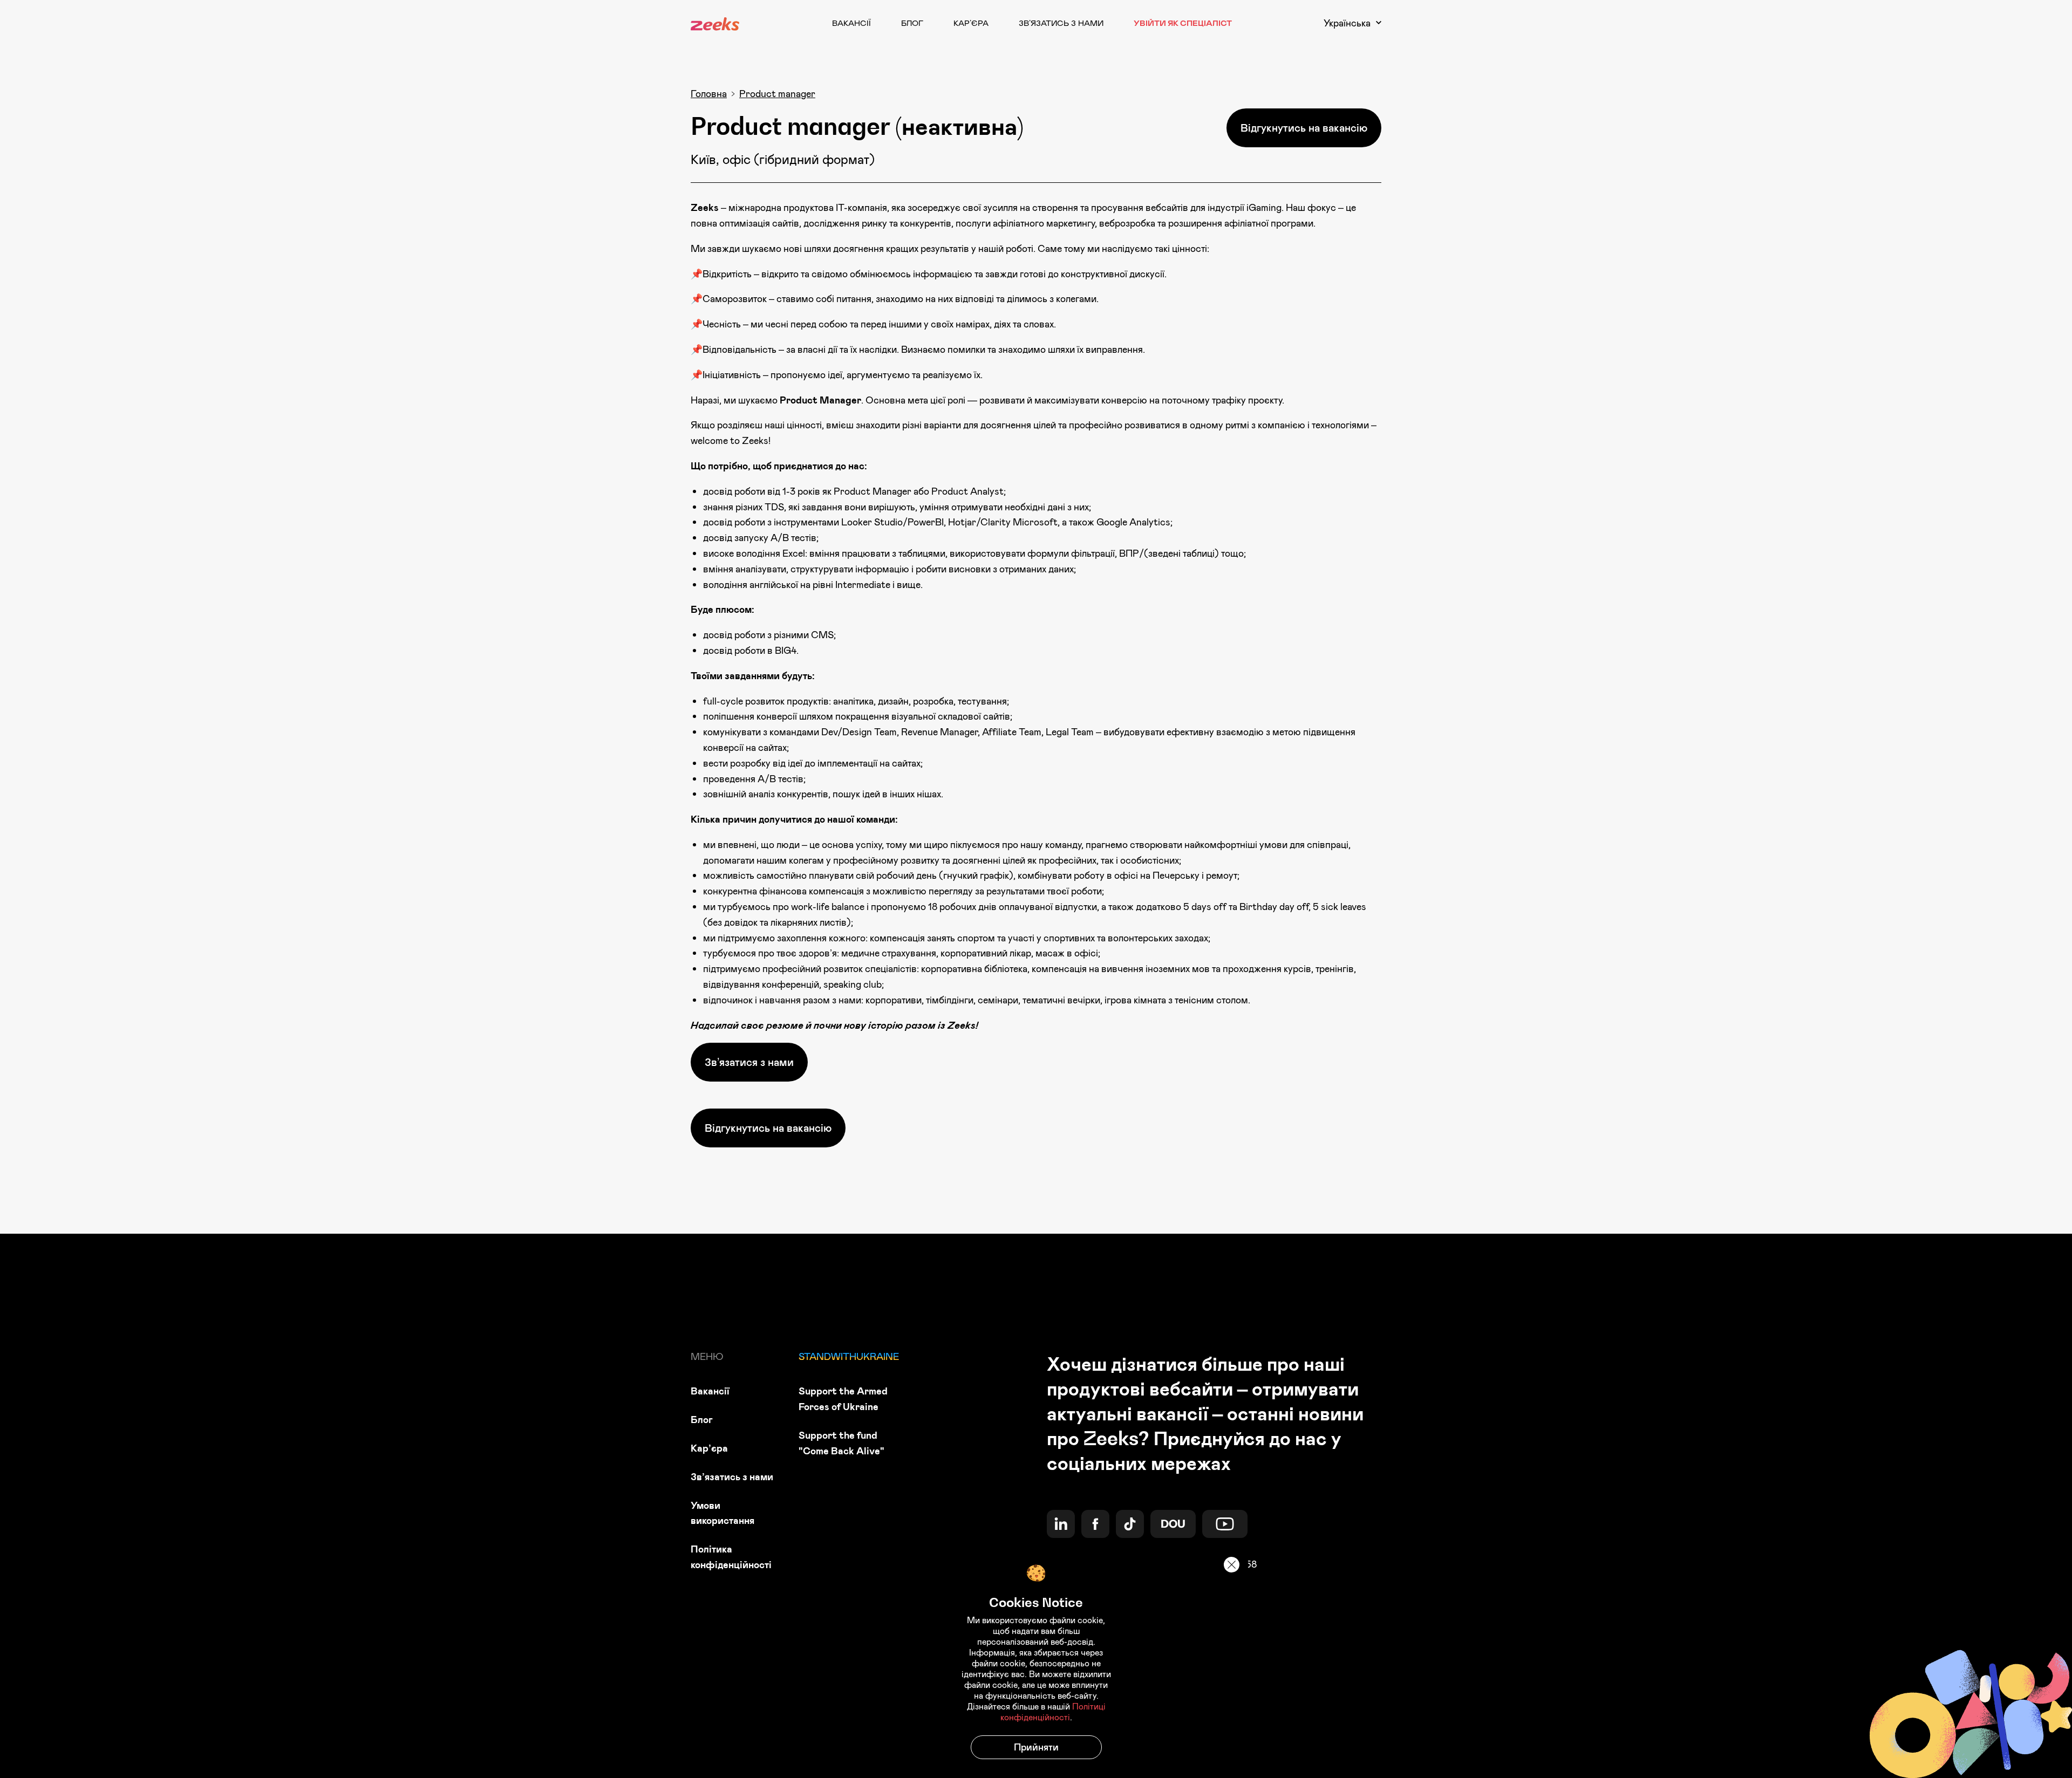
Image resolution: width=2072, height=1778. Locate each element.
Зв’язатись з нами (1061, 23)
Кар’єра (971, 23)
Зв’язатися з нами (749, 1062)
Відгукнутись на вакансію (1304, 128)
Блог (912, 23)
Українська (1347, 23)
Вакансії (851, 23)
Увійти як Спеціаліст (1183, 23)
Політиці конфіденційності (1053, 1712)
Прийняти (1036, 1747)
